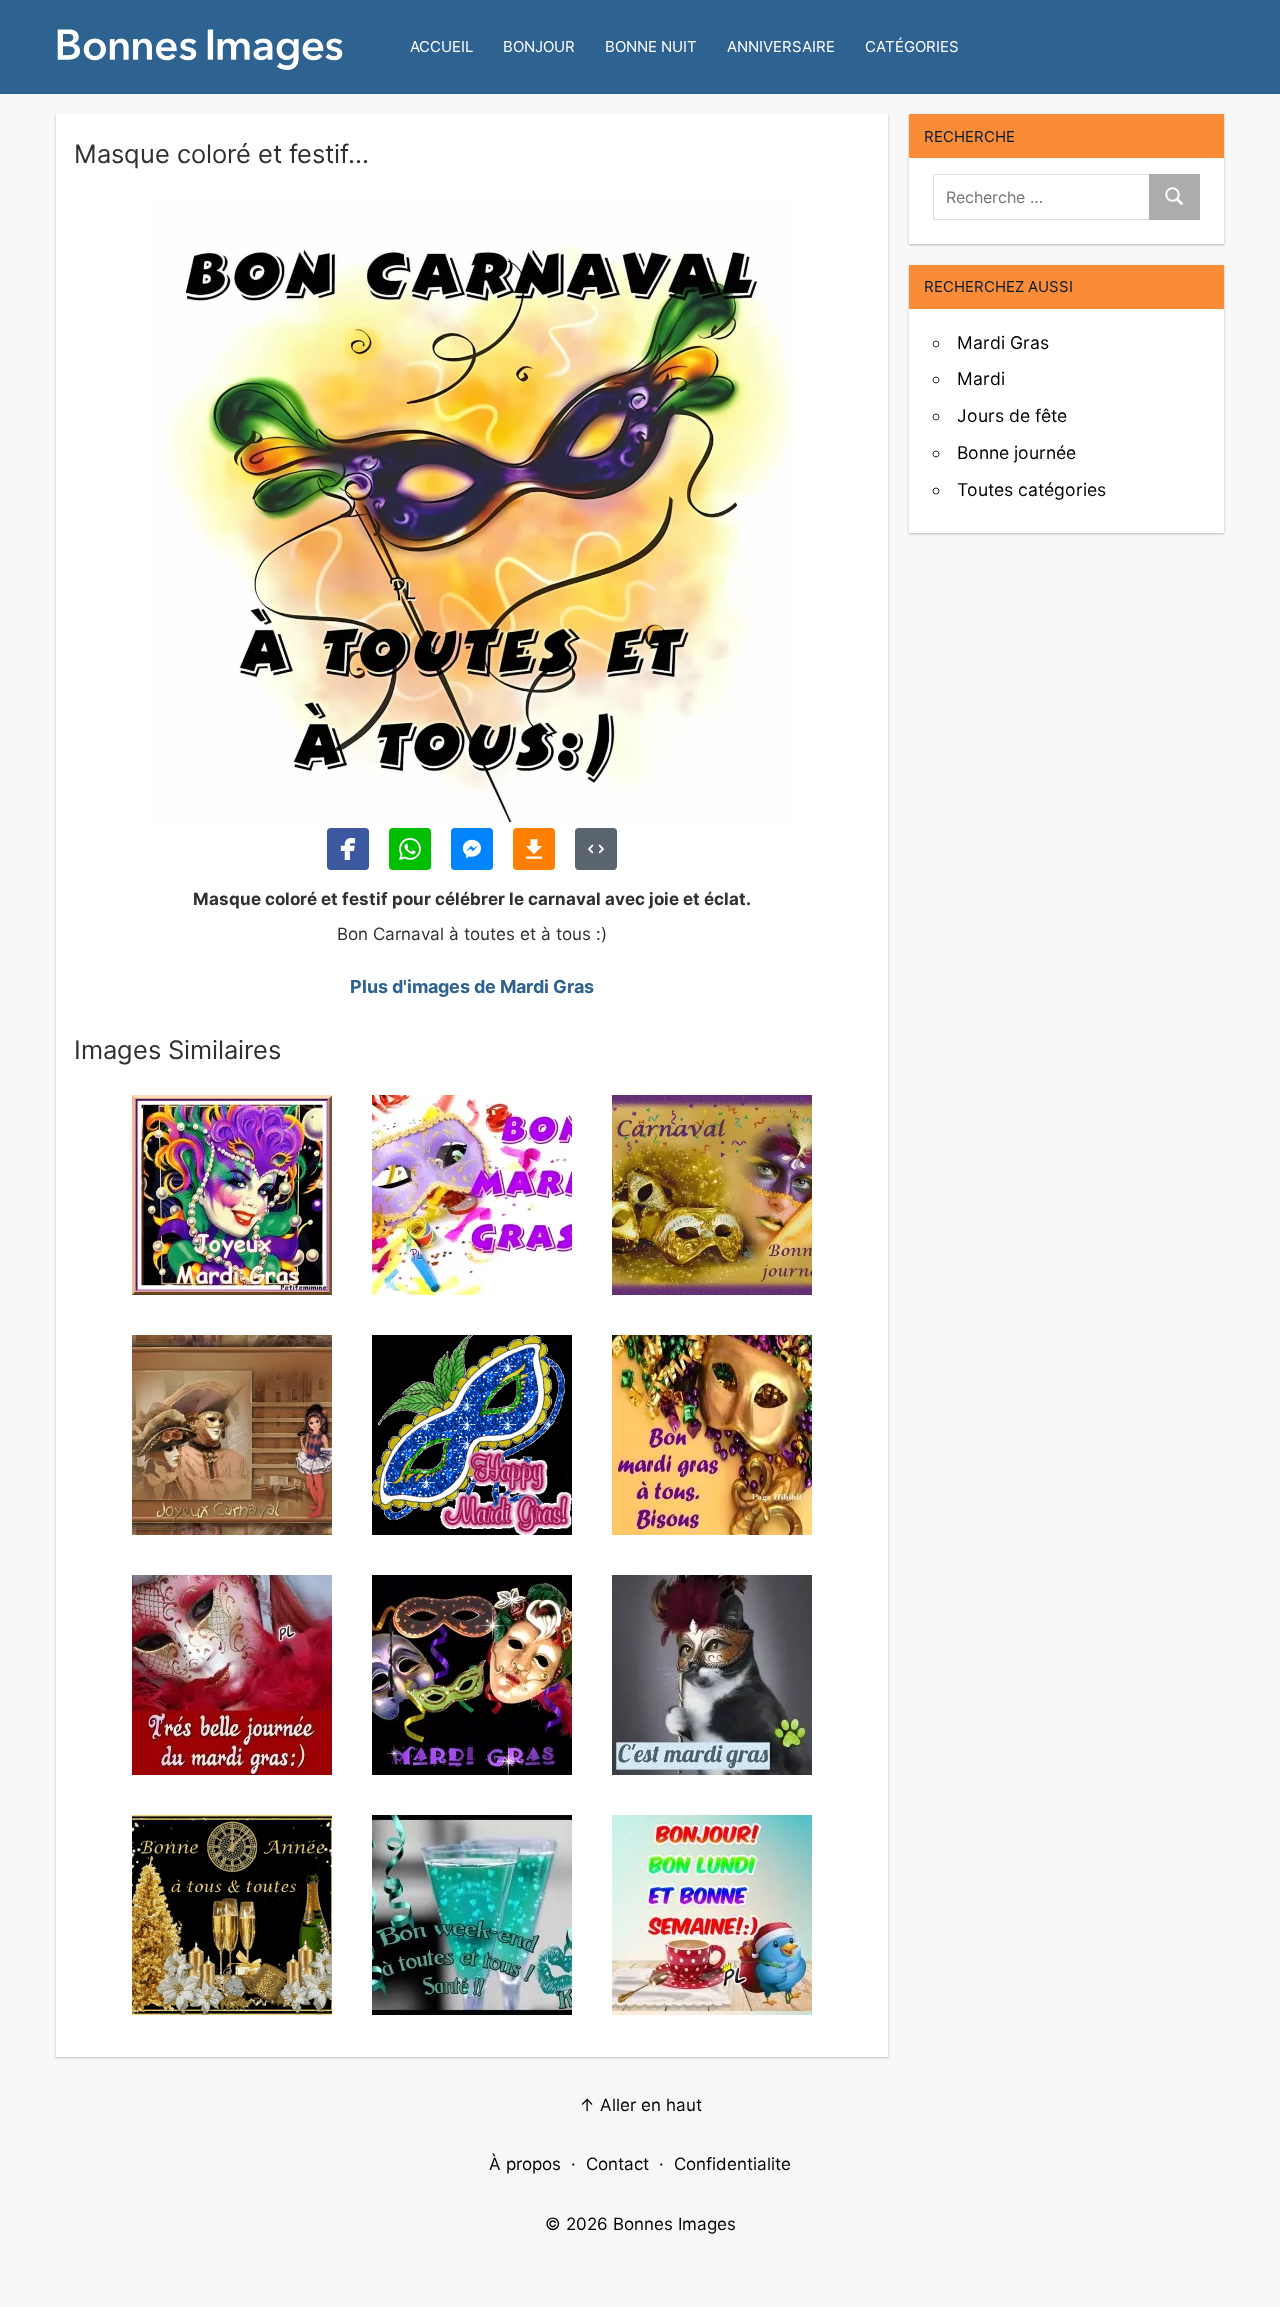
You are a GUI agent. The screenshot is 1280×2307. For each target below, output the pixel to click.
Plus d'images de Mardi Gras (472, 986)
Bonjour (539, 46)
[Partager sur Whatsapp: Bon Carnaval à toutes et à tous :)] (410, 849)
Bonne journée (1016, 452)
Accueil (441, 46)
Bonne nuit (651, 46)
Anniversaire (781, 46)
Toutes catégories (1031, 489)
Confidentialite (732, 2164)
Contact (617, 2164)
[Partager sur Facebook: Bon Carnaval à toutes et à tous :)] (348, 849)
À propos (525, 2164)
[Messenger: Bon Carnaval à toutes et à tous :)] (472, 849)
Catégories (912, 46)
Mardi (981, 378)
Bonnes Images (674, 2224)
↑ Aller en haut (640, 2105)
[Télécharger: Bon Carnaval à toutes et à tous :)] (534, 849)
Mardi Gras (1003, 342)
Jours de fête (1012, 415)
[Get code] (596, 849)
